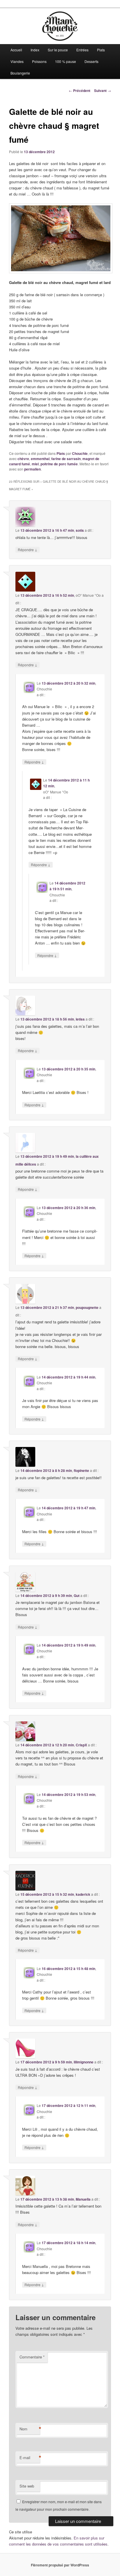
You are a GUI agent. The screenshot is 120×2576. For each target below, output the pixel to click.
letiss (80, 1019)
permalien (32, 469)
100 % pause (66, 61)
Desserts (91, 61)
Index (35, 50)
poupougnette (87, 1307)
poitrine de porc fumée (59, 464)
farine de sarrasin (66, 459)
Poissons (39, 61)
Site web (27, 2486)
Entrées (82, 50)
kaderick (83, 1894)
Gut (77, 1595)
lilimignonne (84, 2062)
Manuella (83, 2199)
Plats (101, 50)
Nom (30, 2429)
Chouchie (80, 453)
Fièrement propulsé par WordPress (60, 2565)
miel (35, 464)
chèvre (23, 459)
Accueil (16, 50)
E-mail (30, 2458)
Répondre (28, 549)
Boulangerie (20, 73)
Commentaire (32, 2357)
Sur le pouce (58, 50)
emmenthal (40, 459)
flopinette (81, 1470)
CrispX (81, 1745)
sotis (80, 530)
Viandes (17, 61)
